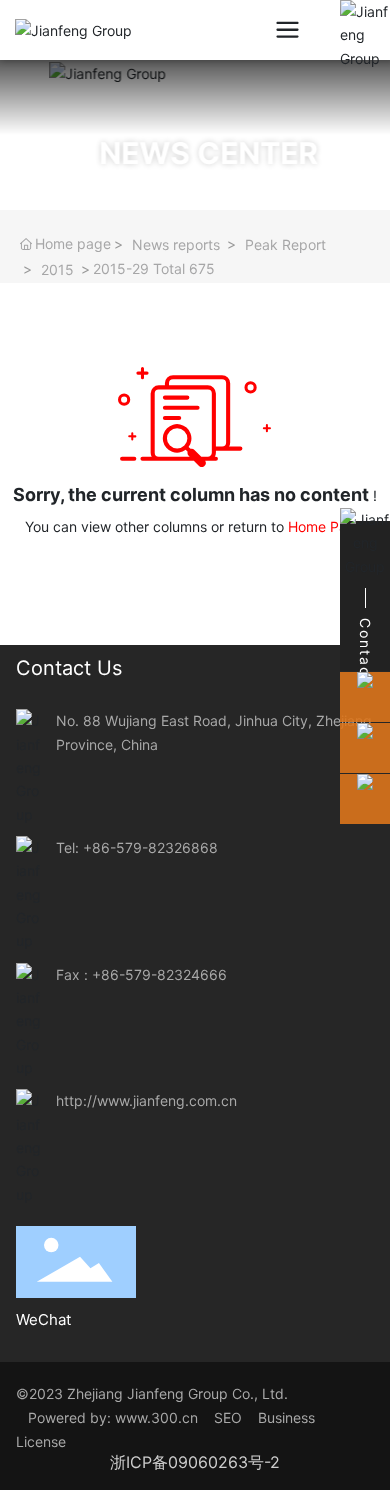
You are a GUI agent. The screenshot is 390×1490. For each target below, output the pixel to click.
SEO (234, 1417)
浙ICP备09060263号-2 (195, 1462)
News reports (176, 244)
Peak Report (285, 244)
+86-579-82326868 (150, 847)
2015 (57, 269)
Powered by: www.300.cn (111, 1417)
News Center (181, 153)
